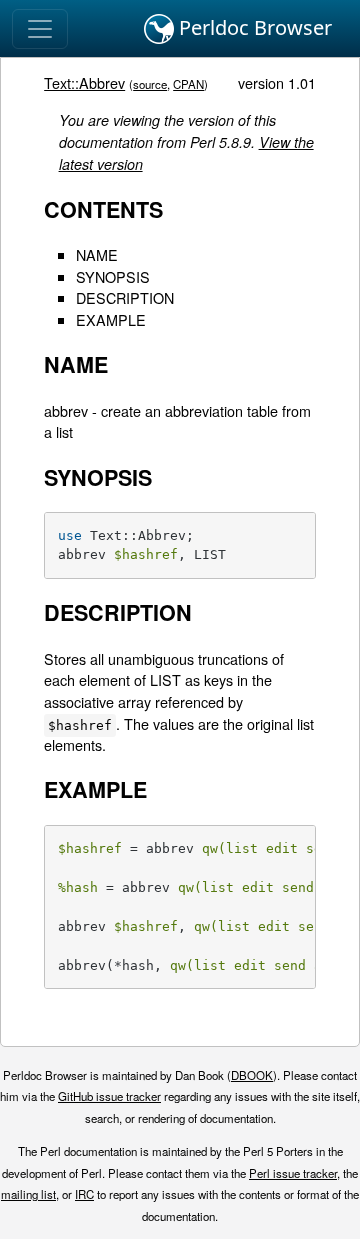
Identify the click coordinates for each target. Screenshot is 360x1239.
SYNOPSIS (113, 276)
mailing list (28, 1194)
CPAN (188, 84)
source (150, 84)
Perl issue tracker (293, 1173)
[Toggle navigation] (40, 29)
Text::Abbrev (84, 82)
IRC (84, 1194)
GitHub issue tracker (109, 1096)
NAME (97, 254)
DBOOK (252, 1075)
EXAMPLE (111, 319)
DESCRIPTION (125, 297)
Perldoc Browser (253, 27)
